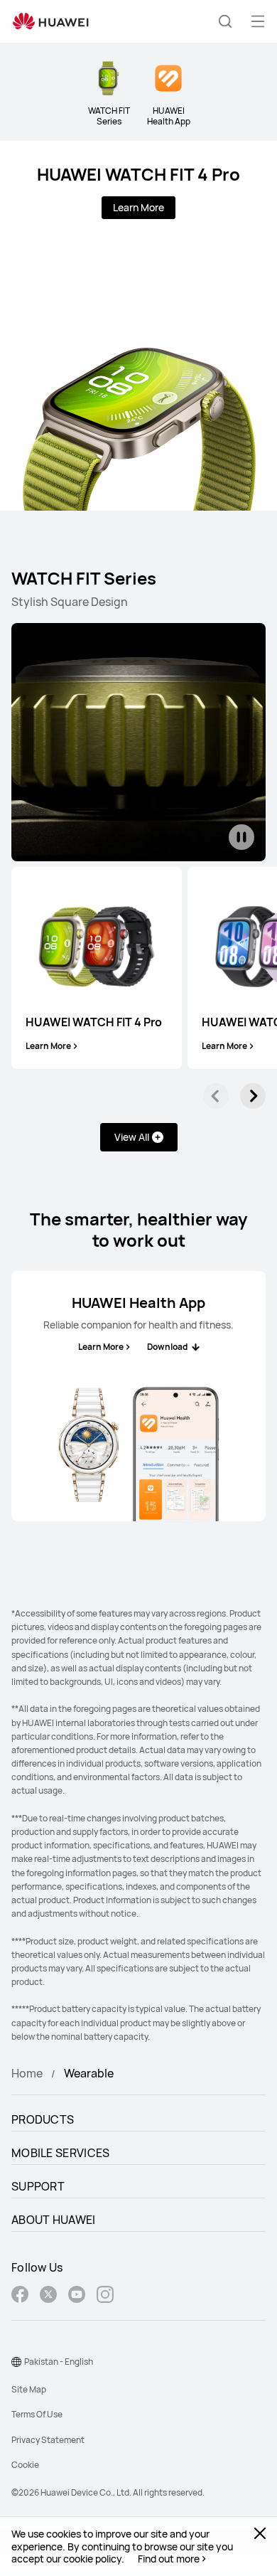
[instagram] (105, 2296)
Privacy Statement (48, 2440)
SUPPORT (38, 2186)
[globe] (16, 2362)
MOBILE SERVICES (61, 2153)
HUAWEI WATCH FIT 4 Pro (138, 174)
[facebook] (20, 2296)
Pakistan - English (59, 2362)
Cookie (25, 2465)
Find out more (169, 2559)
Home (27, 2073)
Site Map (29, 2389)
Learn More (138, 207)
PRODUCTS (43, 2119)
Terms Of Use (37, 2414)
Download (167, 1347)
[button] (225, 21)
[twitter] (48, 2296)
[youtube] (77, 2296)
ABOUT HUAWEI (54, 2220)
